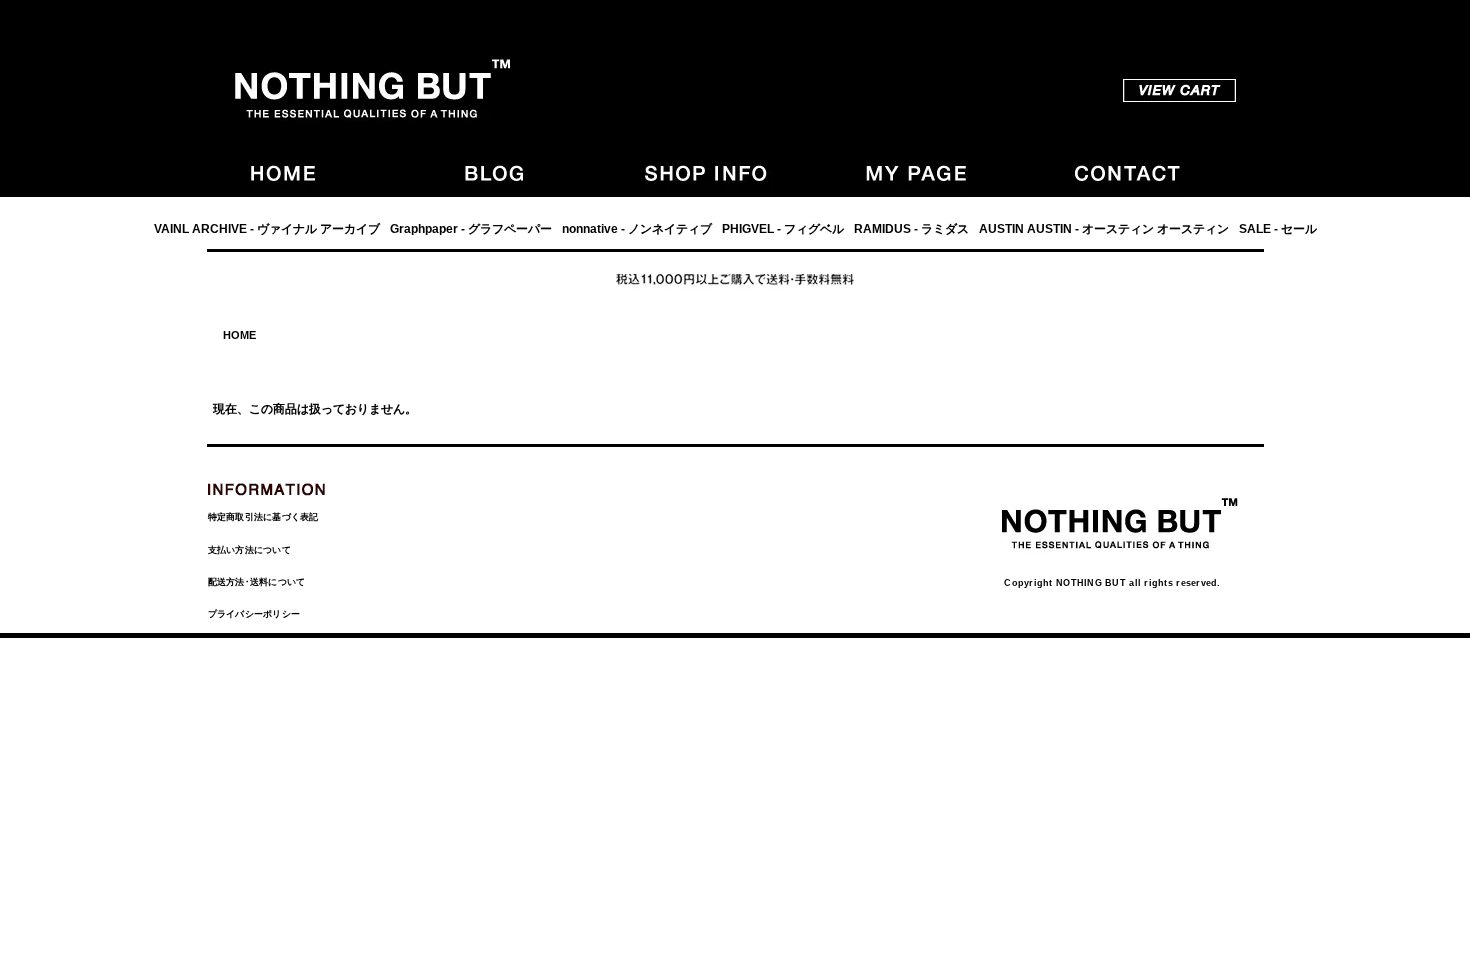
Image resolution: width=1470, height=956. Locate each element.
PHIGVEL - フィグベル (783, 229)
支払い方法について (249, 550)
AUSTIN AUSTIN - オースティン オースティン (1104, 229)
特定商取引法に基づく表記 (263, 517)
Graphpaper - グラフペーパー (471, 229)
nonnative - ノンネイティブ (637, 229)
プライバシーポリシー (254, 614)
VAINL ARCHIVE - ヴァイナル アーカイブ (267, 229)
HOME (239, 335)
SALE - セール (1278, 229)
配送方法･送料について (257, 582)
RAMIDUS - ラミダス (911, 229)
